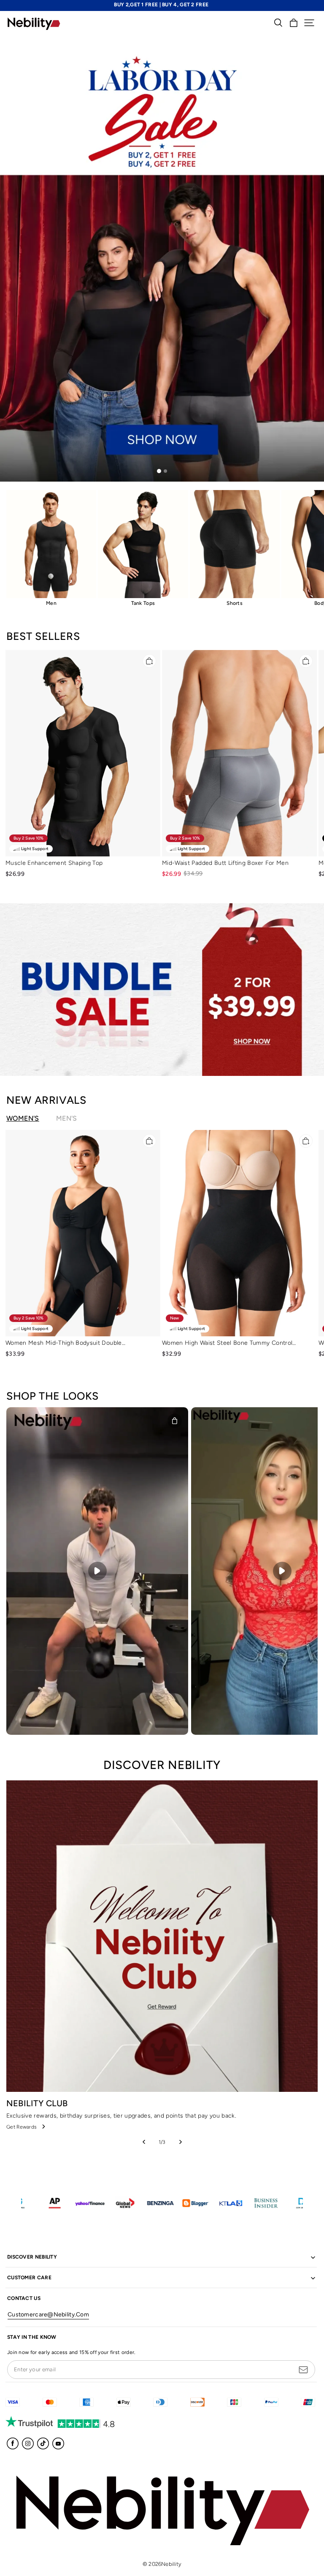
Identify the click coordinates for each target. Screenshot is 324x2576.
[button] (309, 23)
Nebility (171, 2564)
